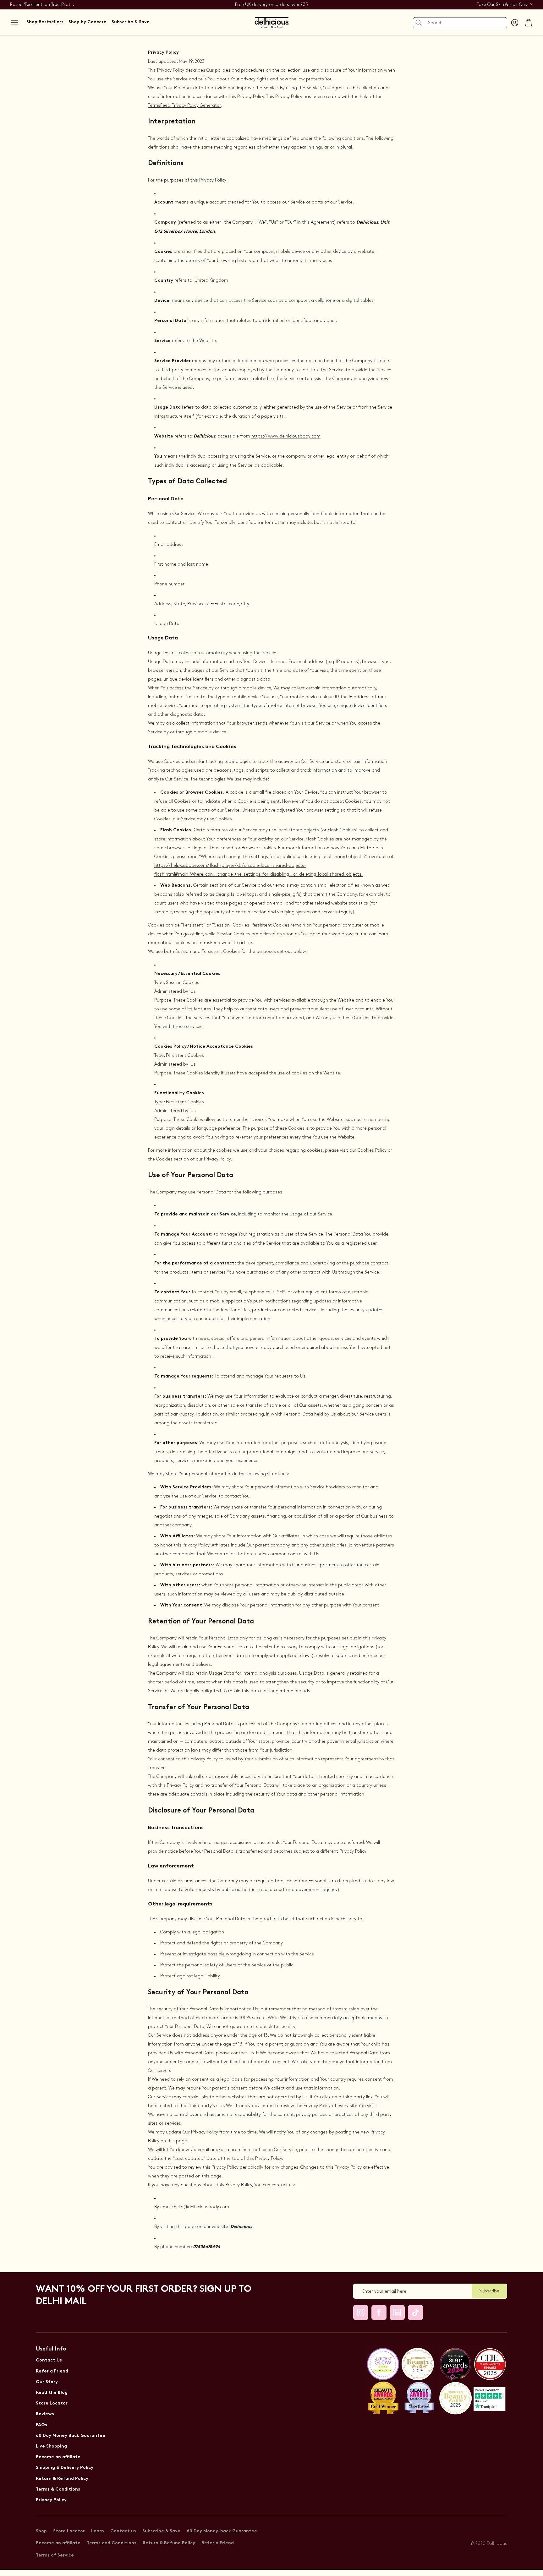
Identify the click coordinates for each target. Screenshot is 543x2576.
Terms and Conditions (112, 2543)
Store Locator (52, 2403)
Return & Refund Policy (62, 2479)
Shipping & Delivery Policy (65, 2468)
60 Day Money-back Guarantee (222, 2531)
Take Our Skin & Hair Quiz (502, 5)
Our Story (47, 2382)
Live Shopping (51, 2446)
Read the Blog (52, 2393)
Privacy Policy (51, 2500)
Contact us (123, 2531)
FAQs (41, 2425)
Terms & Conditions (58, 2489)
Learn (98, 2531)
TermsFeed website (218, 943)
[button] (14, 23)
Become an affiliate (58, 2457)
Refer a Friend (52, 2371)
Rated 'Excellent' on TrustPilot (40, 5)
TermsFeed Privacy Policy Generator (184, 105)
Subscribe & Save (161, 2531)
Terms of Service (55, 2555)
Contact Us (49, 2360)
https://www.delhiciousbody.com (286, 436)
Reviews (45, 2414)
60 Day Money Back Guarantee (71, 2436)
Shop (41, 2531)
